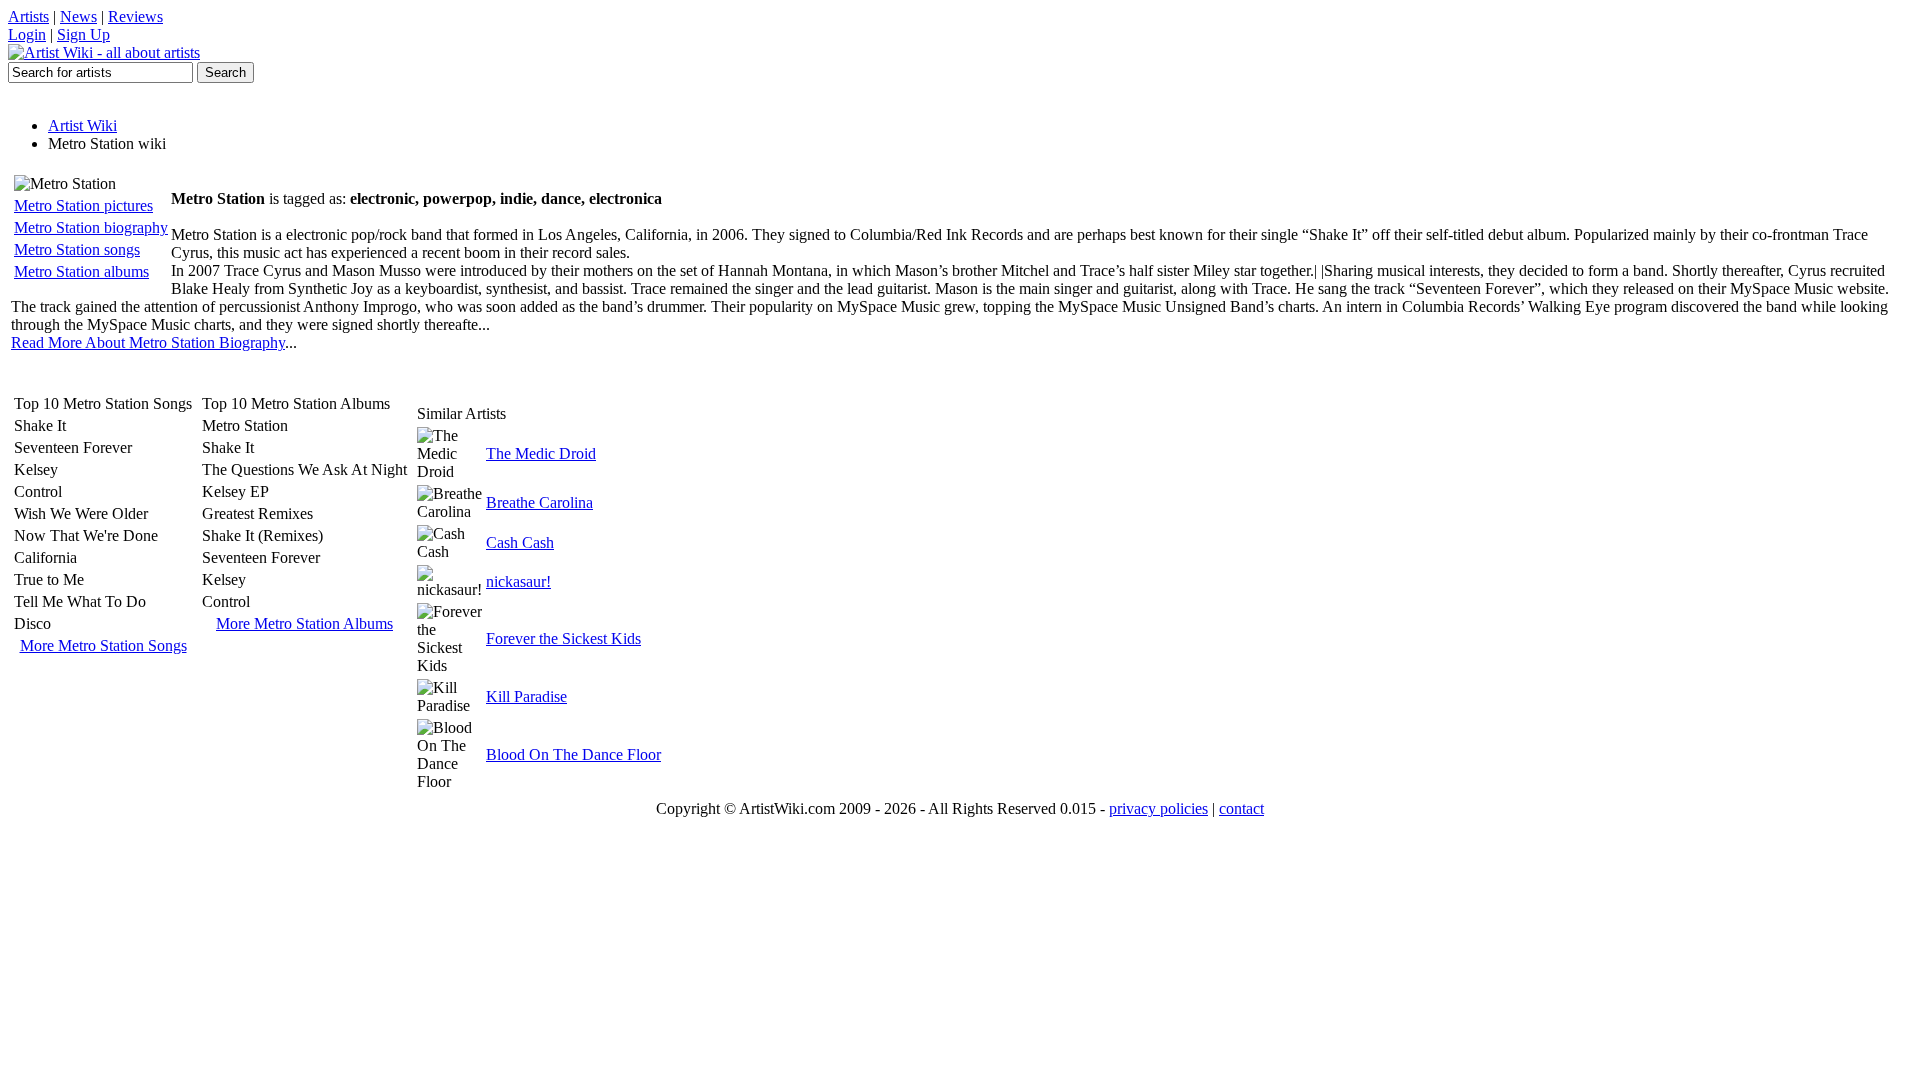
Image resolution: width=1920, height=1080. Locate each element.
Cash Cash (520, 542)
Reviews (135, 16)
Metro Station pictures (83, 205)
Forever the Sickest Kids (563, 638)
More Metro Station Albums (304, 623)
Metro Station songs (77, 249)
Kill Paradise (526, 696)
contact (1241, 808)
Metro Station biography (91, 227)
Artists (28, 16)
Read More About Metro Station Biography (148, 342)
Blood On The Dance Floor (573, 754)
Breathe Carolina (539, 502)
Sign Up (83, 34)
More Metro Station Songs (103, 645)
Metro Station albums (81, 271)
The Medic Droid (541, 453)
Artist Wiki (82, 125)
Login (27, 34)
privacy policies (1158, 808)
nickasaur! (518, 581)
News (78, 16)
